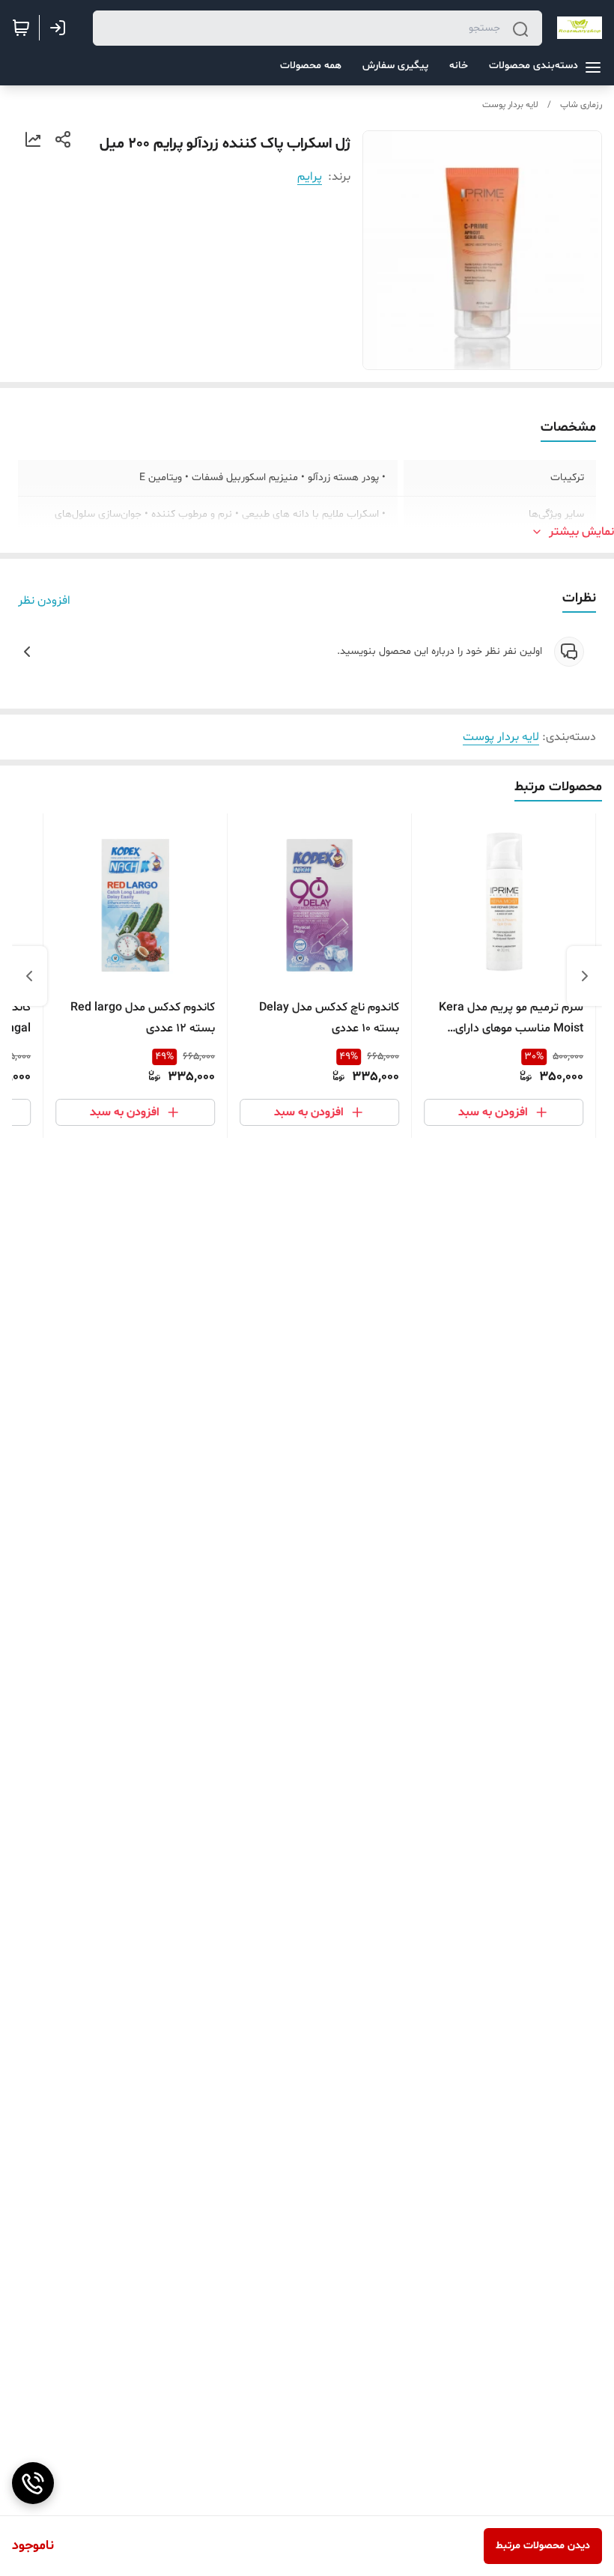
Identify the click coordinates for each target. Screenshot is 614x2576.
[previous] (585, 976)
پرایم (310, 177)
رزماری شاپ (581, 105)
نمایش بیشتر (581, 532)
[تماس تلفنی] (33, 2483)
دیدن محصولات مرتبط (543, 2546)
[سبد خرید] (21, 28)
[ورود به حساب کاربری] (61, 28)
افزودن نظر (44, 601)
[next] (29, 976)
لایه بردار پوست (510, 105)
